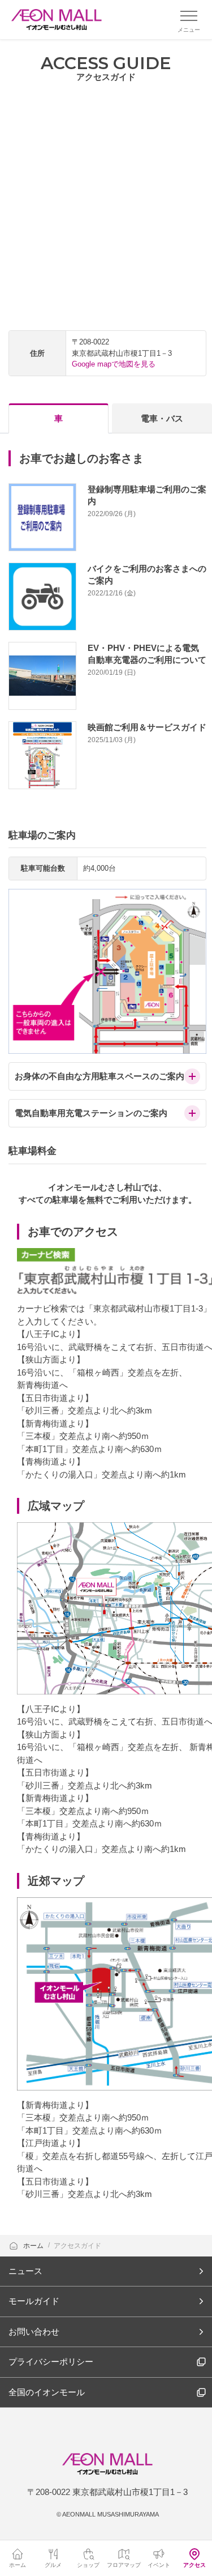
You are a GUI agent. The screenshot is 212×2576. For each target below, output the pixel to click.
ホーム (34, 2246)
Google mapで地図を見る (114, 364)
